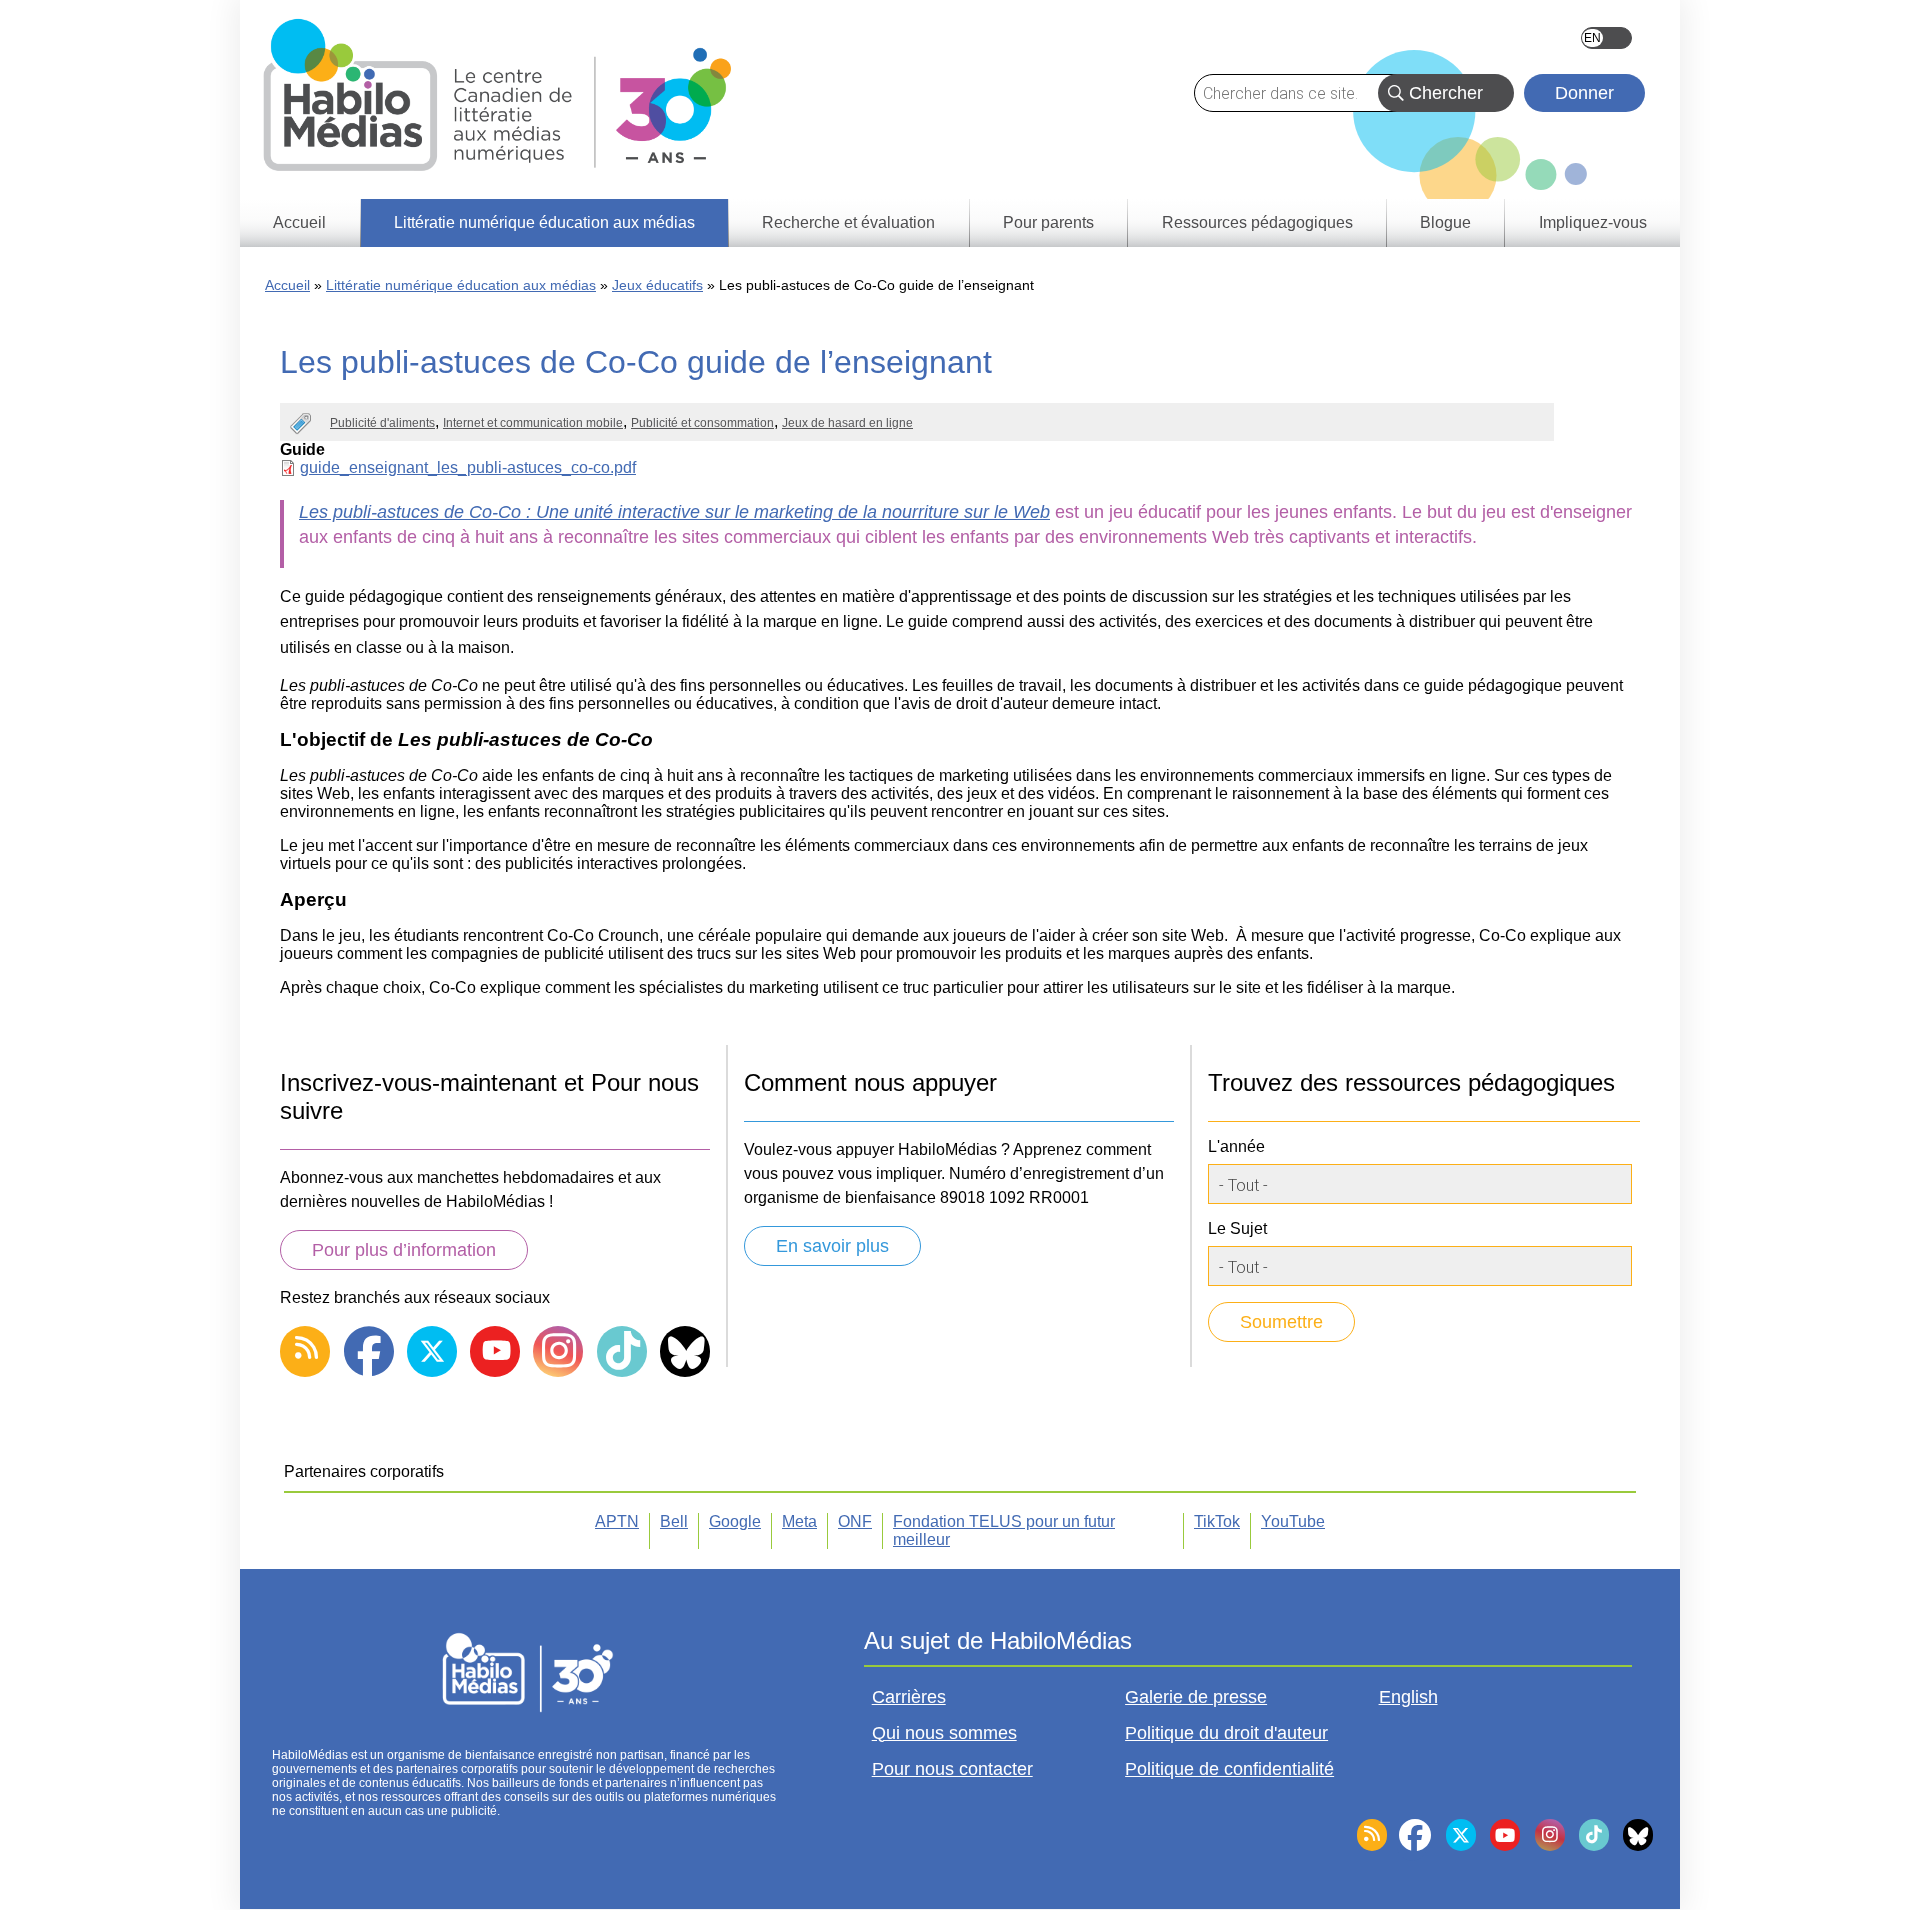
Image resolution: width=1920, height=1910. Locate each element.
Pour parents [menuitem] (1048, 222)
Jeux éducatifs (657, 285)
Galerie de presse (1196, 1697)
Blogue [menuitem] (1445, 222)
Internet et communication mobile (533, 423)
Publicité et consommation (702, 423)
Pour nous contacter (952, 1769)
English (1606, 38)
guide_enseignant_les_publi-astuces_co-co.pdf (468, 467)
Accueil (287, 285)
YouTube (1293, 1521)
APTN (617, 1521)
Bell (674, 1521)
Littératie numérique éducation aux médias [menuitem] (544, 222)
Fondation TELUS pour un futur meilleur (1004, 1530)
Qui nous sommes (944, 1733)
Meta (799, 1521)
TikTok (1217, 1521)
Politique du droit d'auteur (1226, 1733)
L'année (1236, 1146)
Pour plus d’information (404, 1250)
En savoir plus (832, 1246)
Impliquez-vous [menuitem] (1593, 222)
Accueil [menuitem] (299, 222)
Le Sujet (1237, 1228)
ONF (855, 1521)
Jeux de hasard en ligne (847, 423)
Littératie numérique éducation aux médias (461, 285)
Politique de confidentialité (1229, 1769)
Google (735, 1521)
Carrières (909, 1697)
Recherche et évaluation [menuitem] (848, 222)
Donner (1584, 93)
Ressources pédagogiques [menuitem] (1257, 222)
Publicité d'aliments (382, 423)
